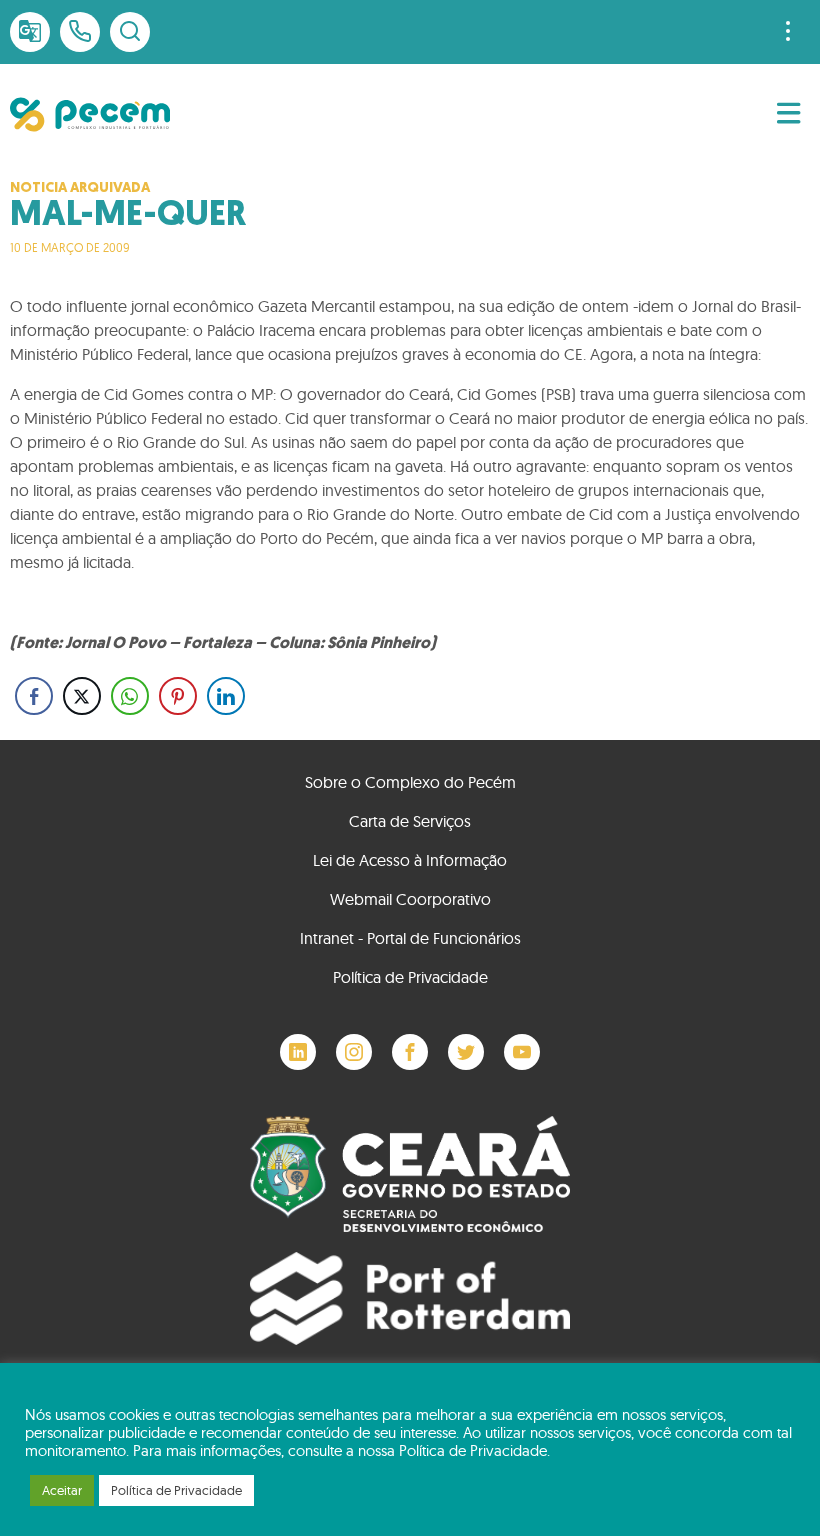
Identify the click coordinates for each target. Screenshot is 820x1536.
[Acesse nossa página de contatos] (80, 32)
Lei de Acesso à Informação (410, 860)
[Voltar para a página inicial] (90, 114)
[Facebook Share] (34, 696)
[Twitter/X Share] (82, 696)
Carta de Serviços (410, 821)
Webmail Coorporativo (410, 899)
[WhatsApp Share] (130, 696)
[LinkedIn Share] (226, 696)
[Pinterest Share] (178, 696)
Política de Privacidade (410, 977)
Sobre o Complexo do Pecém (410, 782)
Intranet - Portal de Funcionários (410, 938)
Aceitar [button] (62, 1490)
